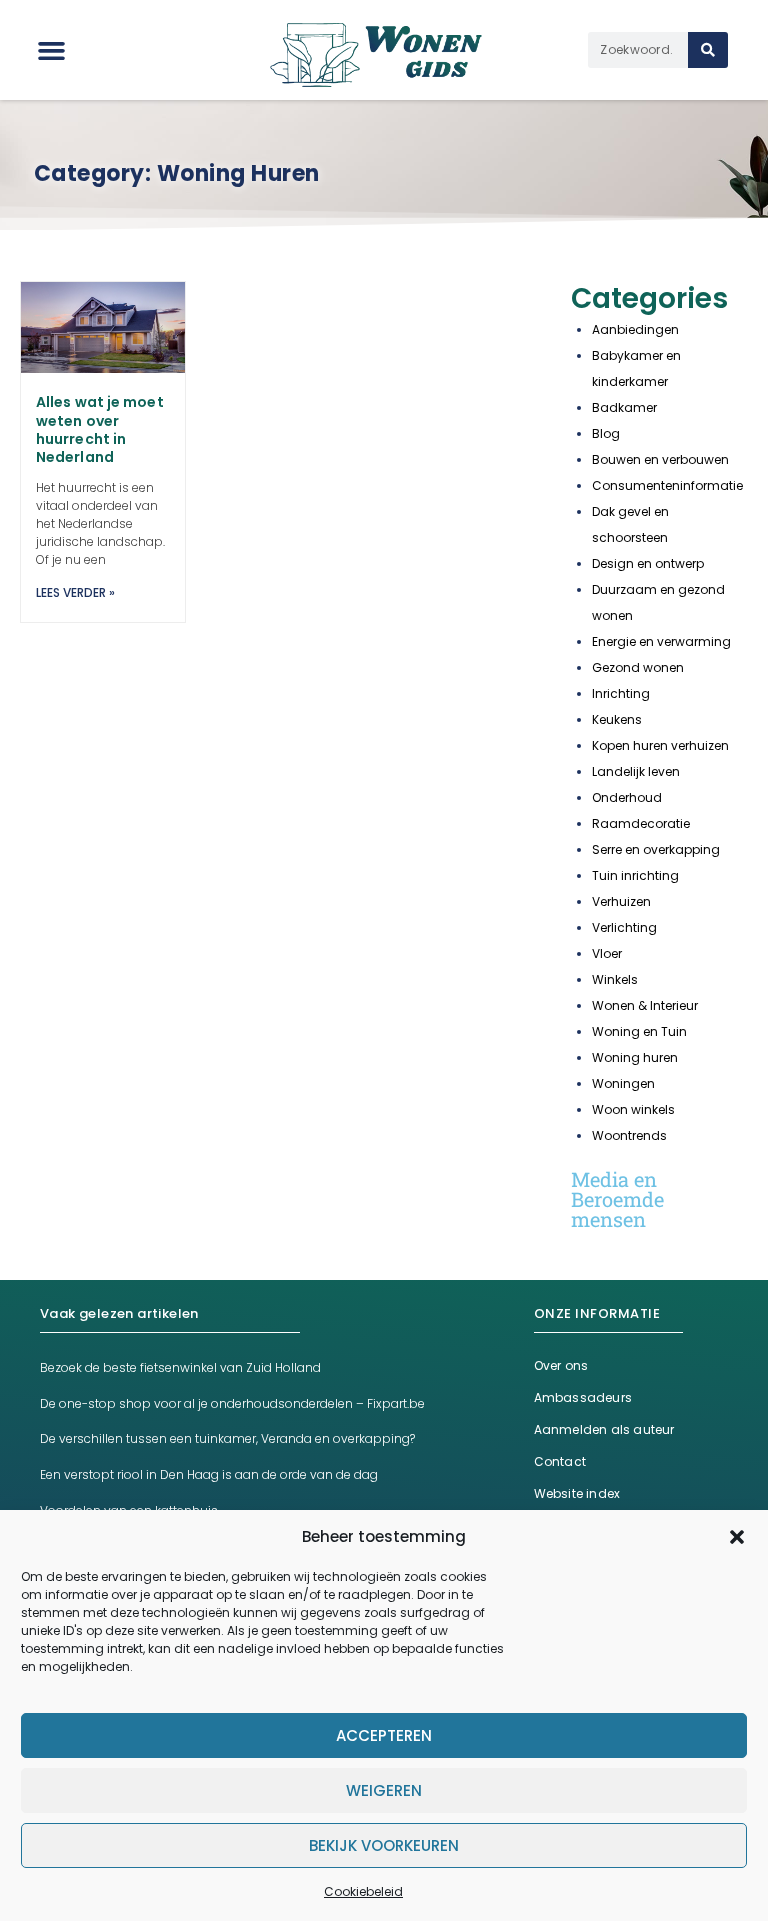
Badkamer (624, 407)
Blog (606, 433)
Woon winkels (633, 1109)
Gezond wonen (638, 667)
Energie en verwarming (661, 641)
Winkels (615, 979)
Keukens (617, 719)
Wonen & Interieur (645, 1005)
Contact (560, 1461)
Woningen (623, 1083)
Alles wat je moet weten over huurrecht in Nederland (100, 429)
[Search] (708, 50)
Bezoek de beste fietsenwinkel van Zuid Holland (180, 1367)
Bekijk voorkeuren (384, 1845)
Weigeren (384, 1790)
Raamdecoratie (641, 823)
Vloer (607, 953)
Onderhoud (627, 797)
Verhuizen (621, 901)
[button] (737, 1537)
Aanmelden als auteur (604, 1429)
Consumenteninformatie (667, 485)
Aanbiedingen (635, 329)
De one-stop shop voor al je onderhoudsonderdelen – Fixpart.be (232, 1403)
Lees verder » (75, 592)
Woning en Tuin (639, 1031)
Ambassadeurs (583, 1397)
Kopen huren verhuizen (660, 745)
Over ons (561, 1365)
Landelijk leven (636, 771)
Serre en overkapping (656, 849)
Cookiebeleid (363, 1891)
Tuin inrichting (635, 875)
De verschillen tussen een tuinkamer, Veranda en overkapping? (227, 1438)
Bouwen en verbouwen (660, 459)
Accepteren (384, 1735)
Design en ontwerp (648, 563)
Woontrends (629, 1135)
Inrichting (621, 693)
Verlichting (624, 927)
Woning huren (635, 1057)
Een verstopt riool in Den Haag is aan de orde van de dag (209, 1474)
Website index (577, 1493)
